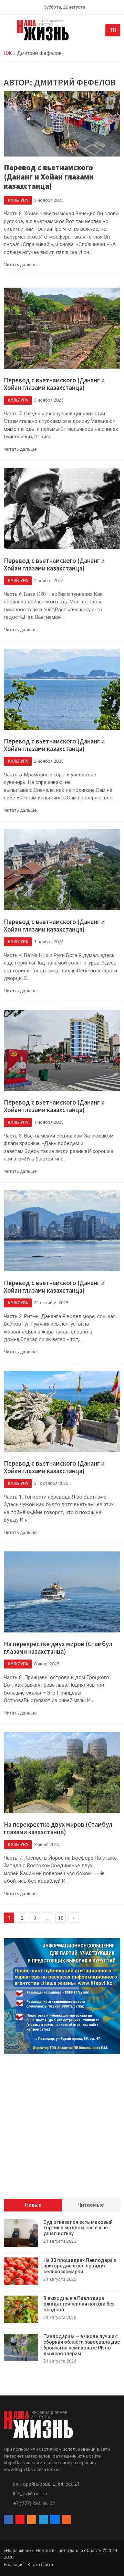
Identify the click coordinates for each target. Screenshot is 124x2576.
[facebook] (8, 2520)
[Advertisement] (62, 2121)
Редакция (14, 2565)
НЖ (8, 53)
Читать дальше (20, 264)
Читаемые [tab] (91, 2205)
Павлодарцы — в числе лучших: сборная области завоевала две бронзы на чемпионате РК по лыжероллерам (82, 2345)
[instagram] (20, 2520)
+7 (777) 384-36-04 (34, 2504)
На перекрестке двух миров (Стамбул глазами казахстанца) (58, 1648)
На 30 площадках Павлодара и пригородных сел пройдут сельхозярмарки (80, 2266)
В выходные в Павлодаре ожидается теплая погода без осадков (79, 2304)
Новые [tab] (33, 2205)
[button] (8, 32)
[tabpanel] (62, 2292)
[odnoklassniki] (32, 2520)
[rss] (66, 2520)
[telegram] (43, 2520)
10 (61, 1918)
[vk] (55, 2520)
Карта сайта (40, 2565)
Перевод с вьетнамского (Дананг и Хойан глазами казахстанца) (49, 177)
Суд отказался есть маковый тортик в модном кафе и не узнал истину (78, 2228)
